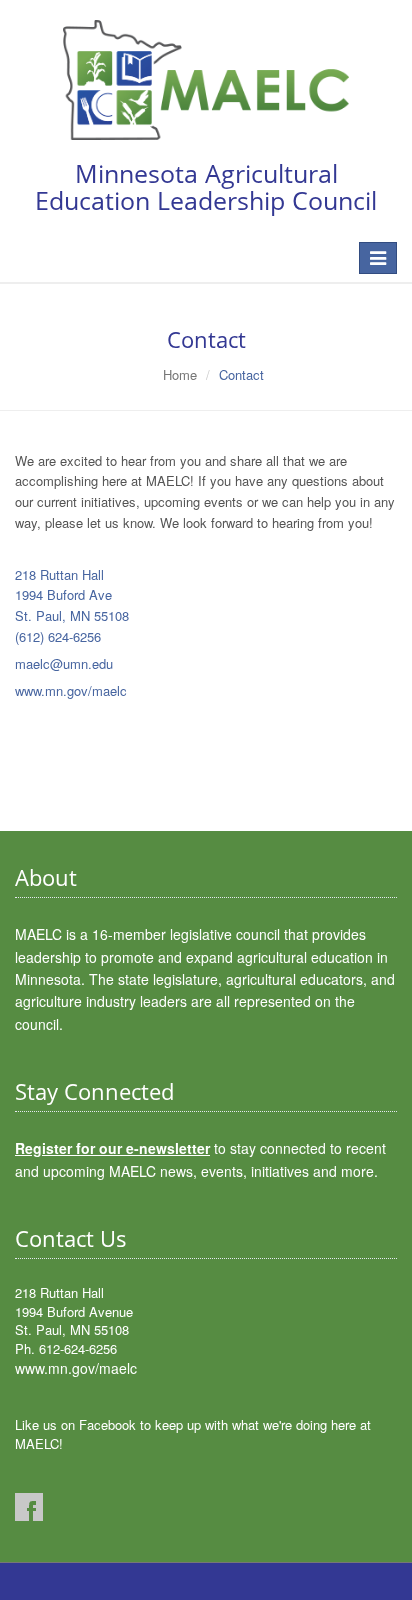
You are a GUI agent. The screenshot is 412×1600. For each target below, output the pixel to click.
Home (180, 374)
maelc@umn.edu (64, 663)
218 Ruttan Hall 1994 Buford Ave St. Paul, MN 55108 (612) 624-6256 (72, 605)
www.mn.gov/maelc (71, 690)
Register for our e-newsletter (112, 1148)
